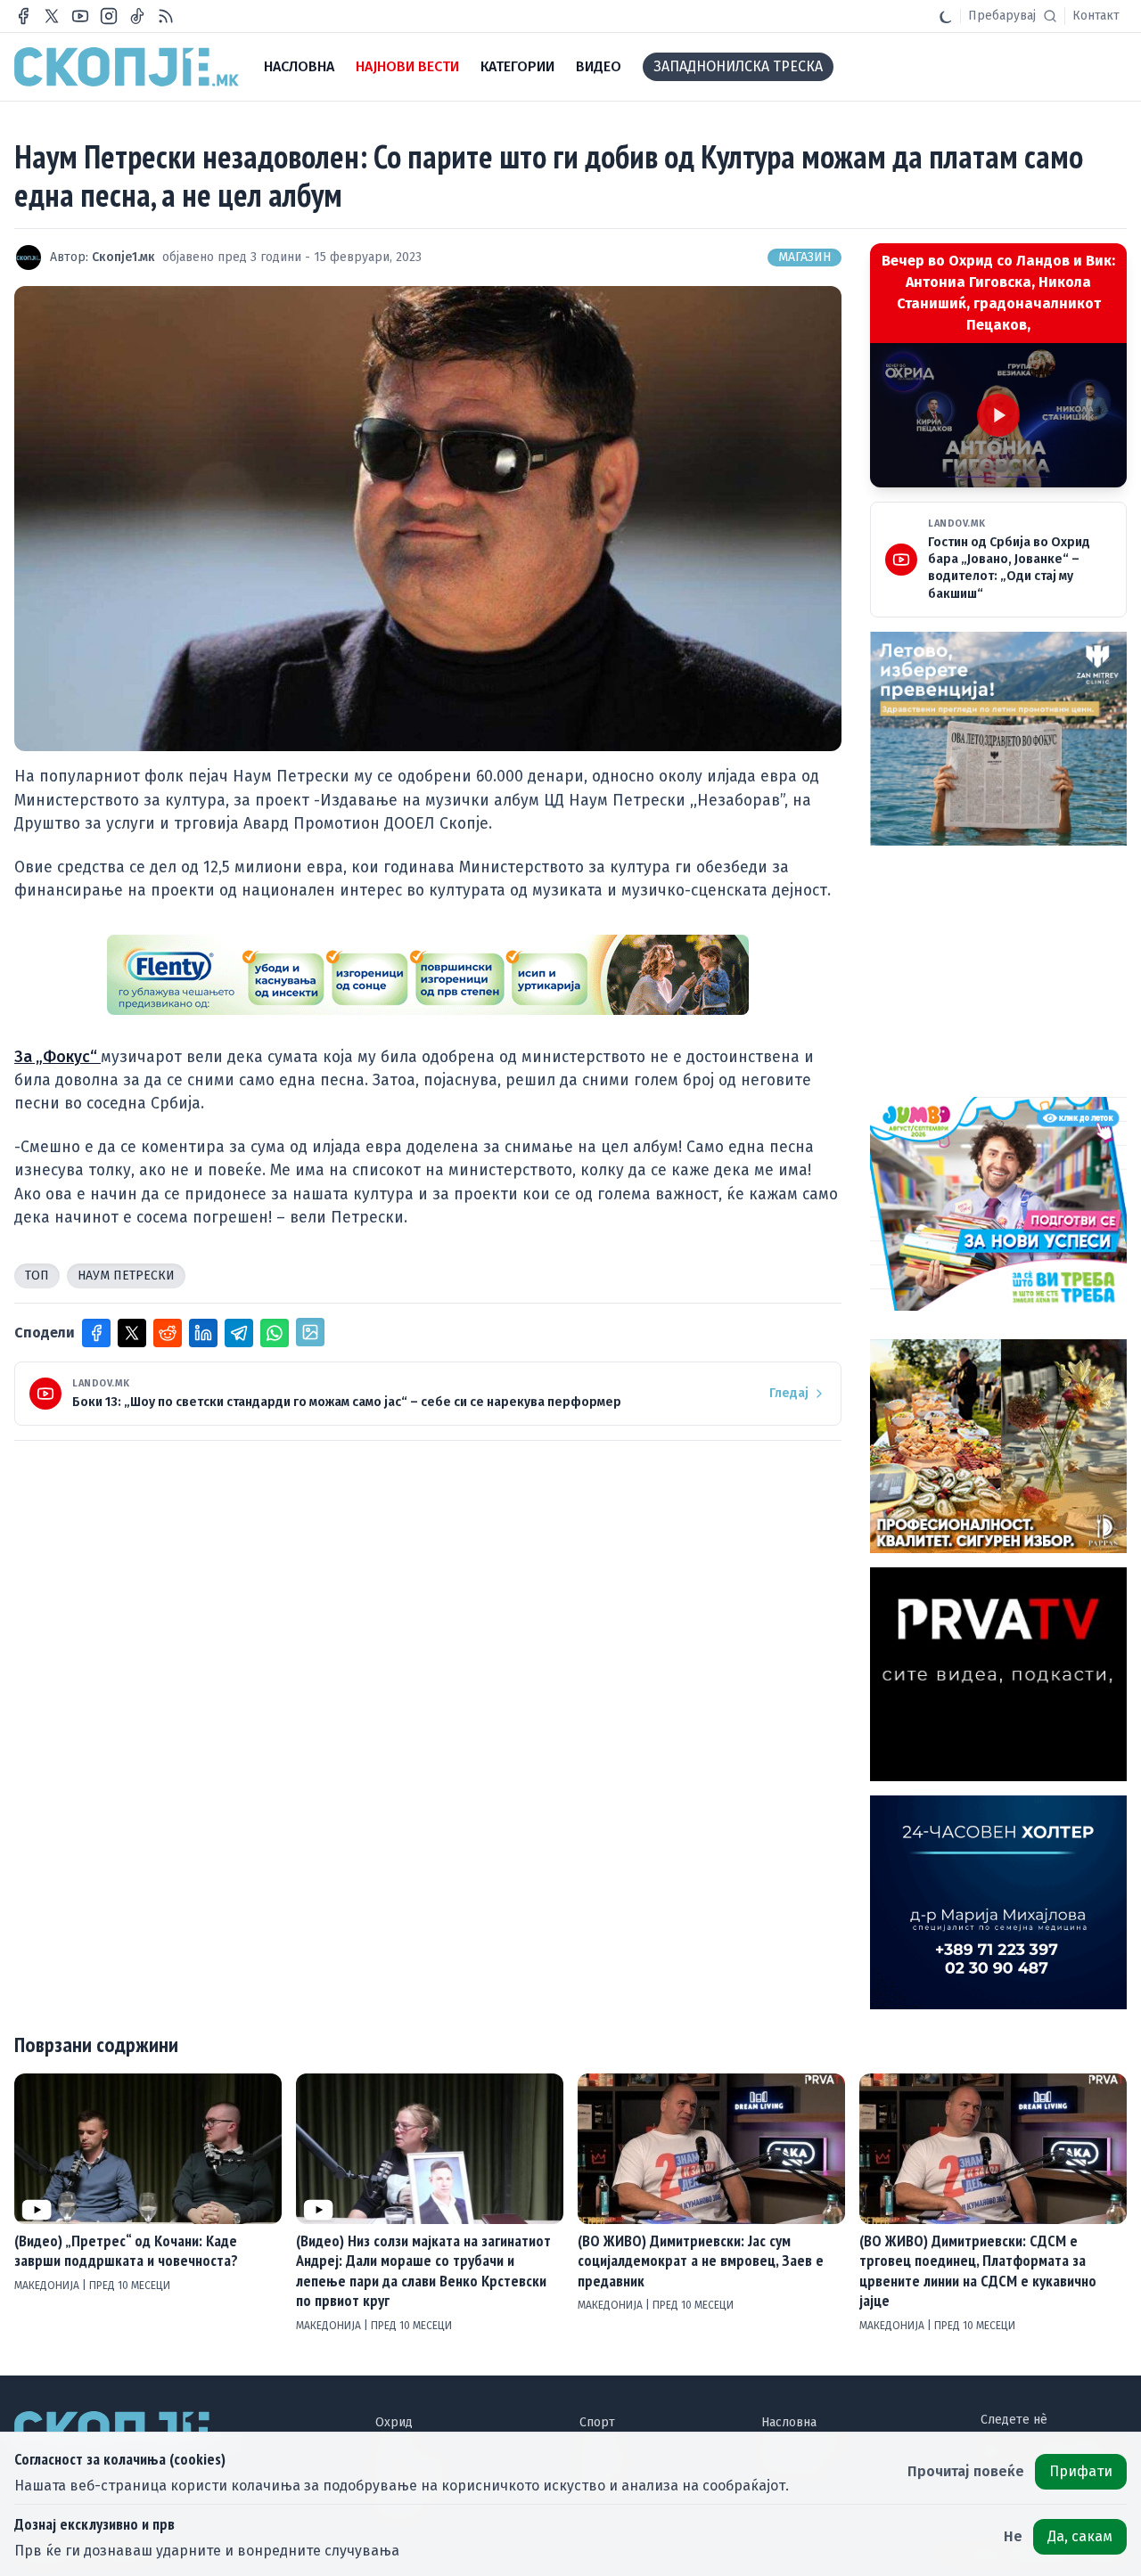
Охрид (394, 2422)
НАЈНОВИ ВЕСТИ (407, 66)
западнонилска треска (738, 66)
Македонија (48, 2286)
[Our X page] (52, 16)
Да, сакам (1080, 2536)
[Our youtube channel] (80, 16)
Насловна (789, 2422)
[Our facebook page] (23, 16)
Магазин (804, 257)
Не (1013, 2536)
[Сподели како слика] (310, 1332)
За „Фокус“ (57, 1057)
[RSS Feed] (166, 16)
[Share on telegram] (239, 1333)
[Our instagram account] (109, 16)
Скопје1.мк (123, 257)
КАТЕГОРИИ (517, 66)
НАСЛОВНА (299, 66)
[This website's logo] (127, 67)
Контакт (1096, 16)
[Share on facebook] (96, 1333)
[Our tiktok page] (137, 16)
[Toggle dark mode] (946, 16)
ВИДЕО (599, 66)
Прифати (1081, 2471)
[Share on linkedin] (203, 1333)
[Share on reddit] (168, 1333)
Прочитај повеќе (966, 2471)
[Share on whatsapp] (275, 1333)
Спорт (597, 2422)
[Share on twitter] (132, 1333)
